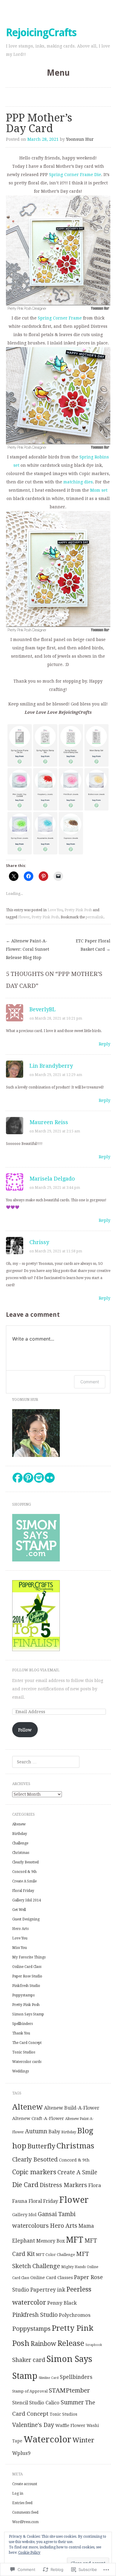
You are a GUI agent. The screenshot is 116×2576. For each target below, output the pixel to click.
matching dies (78, 482)
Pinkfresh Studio (26, 1986)
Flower (24, 917)
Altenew (19, 1824)
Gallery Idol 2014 (27, 1900)
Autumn (36, 2131)
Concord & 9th (24, 1872)
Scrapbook (94, 2345)
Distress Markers (63, 2185)
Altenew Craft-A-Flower (38, 2118)
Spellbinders (22, 2024)
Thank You (21, 2033)
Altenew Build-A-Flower (72, 2108)
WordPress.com (25, 2522)
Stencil (20, 2403)
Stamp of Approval (30, 2391)
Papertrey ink (48, 2290)
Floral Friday (23, 1891)
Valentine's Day (33, 2425)
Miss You (19, 1948)
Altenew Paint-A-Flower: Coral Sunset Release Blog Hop (28, 949)
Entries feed (22, 2503)
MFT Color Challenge (55, 2255)
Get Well (19, 1910)
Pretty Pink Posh (78, 910)
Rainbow (43, 2344)
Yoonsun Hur (80, 139)
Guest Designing (26, 1919)
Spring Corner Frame (60, 318)
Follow (25, 1730)
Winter (83, 2440)
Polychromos (75, 2315)
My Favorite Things (29, 1957)
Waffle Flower (70, 2425)
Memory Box (51, 2241)
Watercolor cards (27, 2062)
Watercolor (47, 2439)
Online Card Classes (52, 2278)
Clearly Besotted (25, 1862)
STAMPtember (69, 2390)
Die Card (25, 2185)
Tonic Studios (24, 2052)
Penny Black (62, 2303)
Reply (105, 1044)
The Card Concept (27, 2043)
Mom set (99, 490)
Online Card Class (27, 1967)
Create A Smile (24, 1881)
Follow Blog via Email (36, 1670)
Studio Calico (44, 2403)
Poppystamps (23, 1995)
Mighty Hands (73, 2267)
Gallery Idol (24, 2215)
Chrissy (39, 1242)
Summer (72, 2402)
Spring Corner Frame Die (75, 175)
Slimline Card (49, 2378)
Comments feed (25, 2512)
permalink (95, 917)
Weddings (21, 2071)
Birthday (20, 1834)
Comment (90, 1382)
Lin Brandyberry (51, 1066)
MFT (75, 2240)
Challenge (20, 1843)
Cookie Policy (29, 2553)
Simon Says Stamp (28, 2014)
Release (71, 2343)
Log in (18, 2493)
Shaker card (29, 2360)
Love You (55, 910)
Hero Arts (20, 1929)
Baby (54, 2132)
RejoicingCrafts (41, 33)
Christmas (21, 1853)
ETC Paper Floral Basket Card (93, 945)
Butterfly (41, 2146)
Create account (25, 2484)
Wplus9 (21, 2453)
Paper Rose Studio (27, 1976)
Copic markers (34, 2172)
